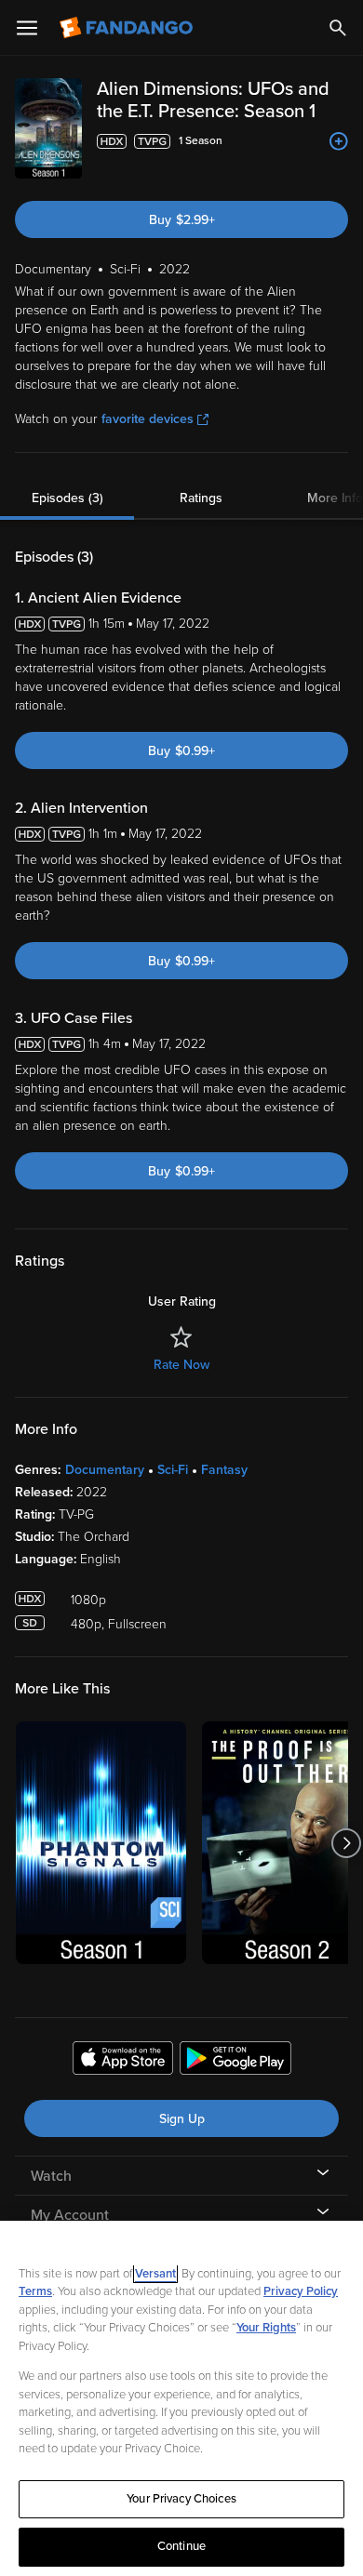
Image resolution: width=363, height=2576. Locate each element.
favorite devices (148, 419)
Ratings (201, 498)
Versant (155, 2274)
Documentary (105, 1470)
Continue (181, 2546)
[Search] (338, 28)
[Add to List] (339, 141)
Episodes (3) (67, 498)
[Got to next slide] (346, 1843)
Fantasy (224, 1470)
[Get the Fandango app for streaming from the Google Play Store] (235, 2061)
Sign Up (182, 2119)
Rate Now (181, 1365)
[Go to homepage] (128, 28)
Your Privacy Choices (181, 2499)
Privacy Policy (301, 2291)
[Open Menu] (27, 28)
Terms (35, 2291)
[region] (181, 2398)
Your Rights (266, 2328)
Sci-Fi (173, 1470)
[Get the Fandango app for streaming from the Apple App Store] (123, 2061)
